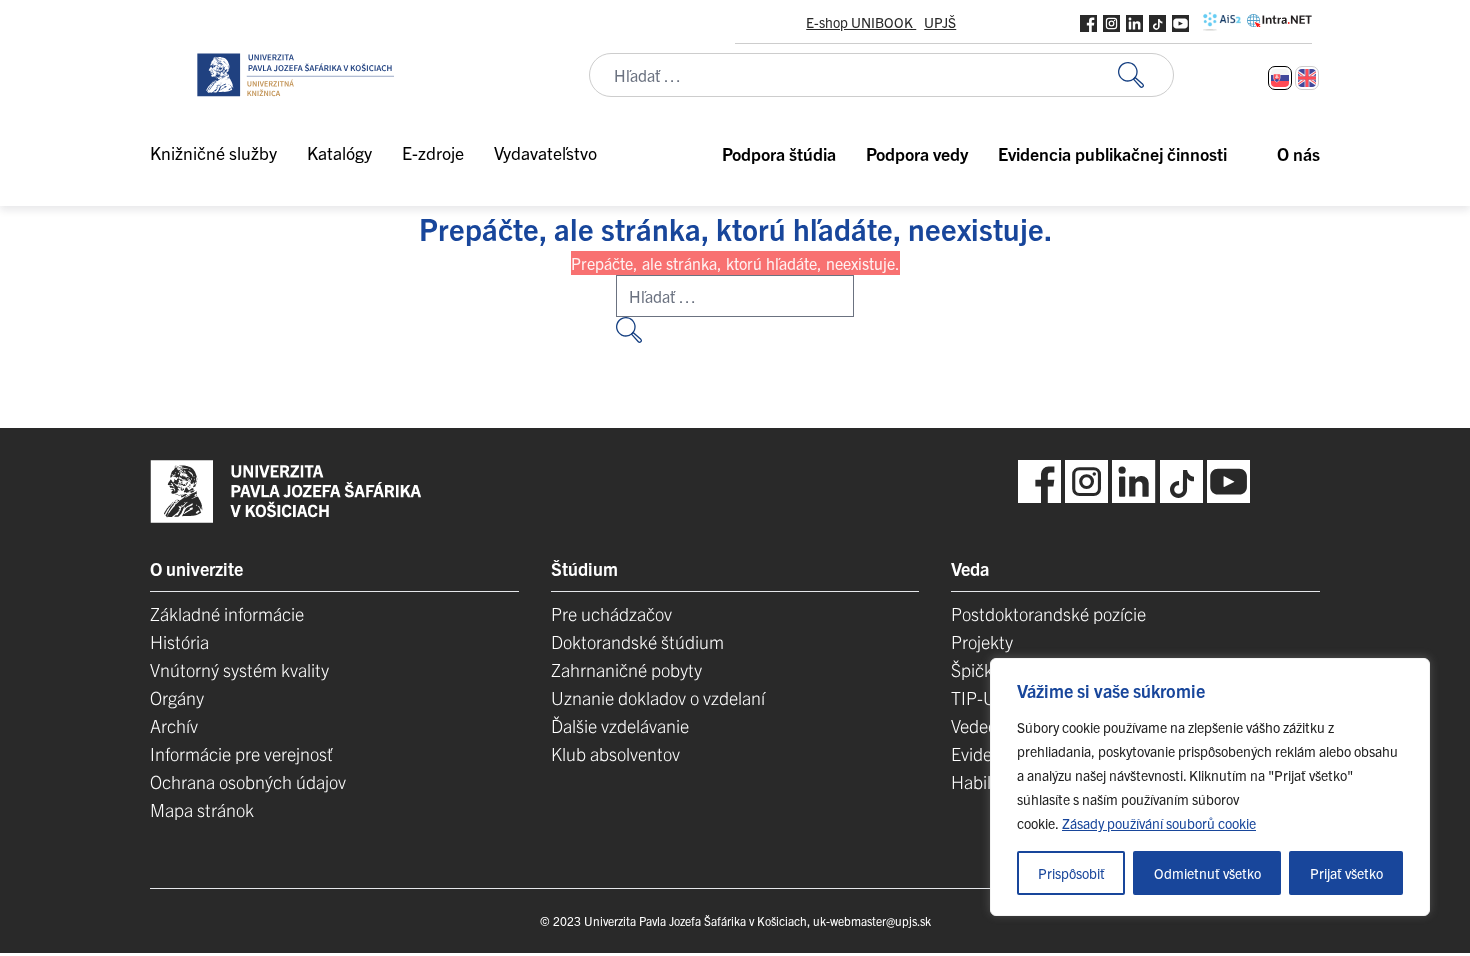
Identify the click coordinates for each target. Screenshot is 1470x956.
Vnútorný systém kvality (239, 669)
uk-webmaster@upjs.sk (872, 920)
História (179, 641)
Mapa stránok (202, 809)
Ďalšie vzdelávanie (620, 725)
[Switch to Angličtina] (1307, 78)
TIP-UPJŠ (987, 697)
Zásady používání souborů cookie (1159, 823)
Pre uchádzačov (611, 613)
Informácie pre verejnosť (241, 753)
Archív (174, 725)
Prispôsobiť (1071, 873)
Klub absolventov (615, 753)
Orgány (177, 697)
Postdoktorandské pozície (1048, 613)
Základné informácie (227, 613)
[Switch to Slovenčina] (1280, 78)
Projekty (982, 641)
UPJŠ (940, 22)
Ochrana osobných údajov (248, 781)
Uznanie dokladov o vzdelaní (658, 697)
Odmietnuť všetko (1207, 873)
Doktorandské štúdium (637, 641)
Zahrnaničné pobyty (626, 669)
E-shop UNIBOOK (861, 22)
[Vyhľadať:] (1146, 75)
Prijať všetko (1346, 873)
